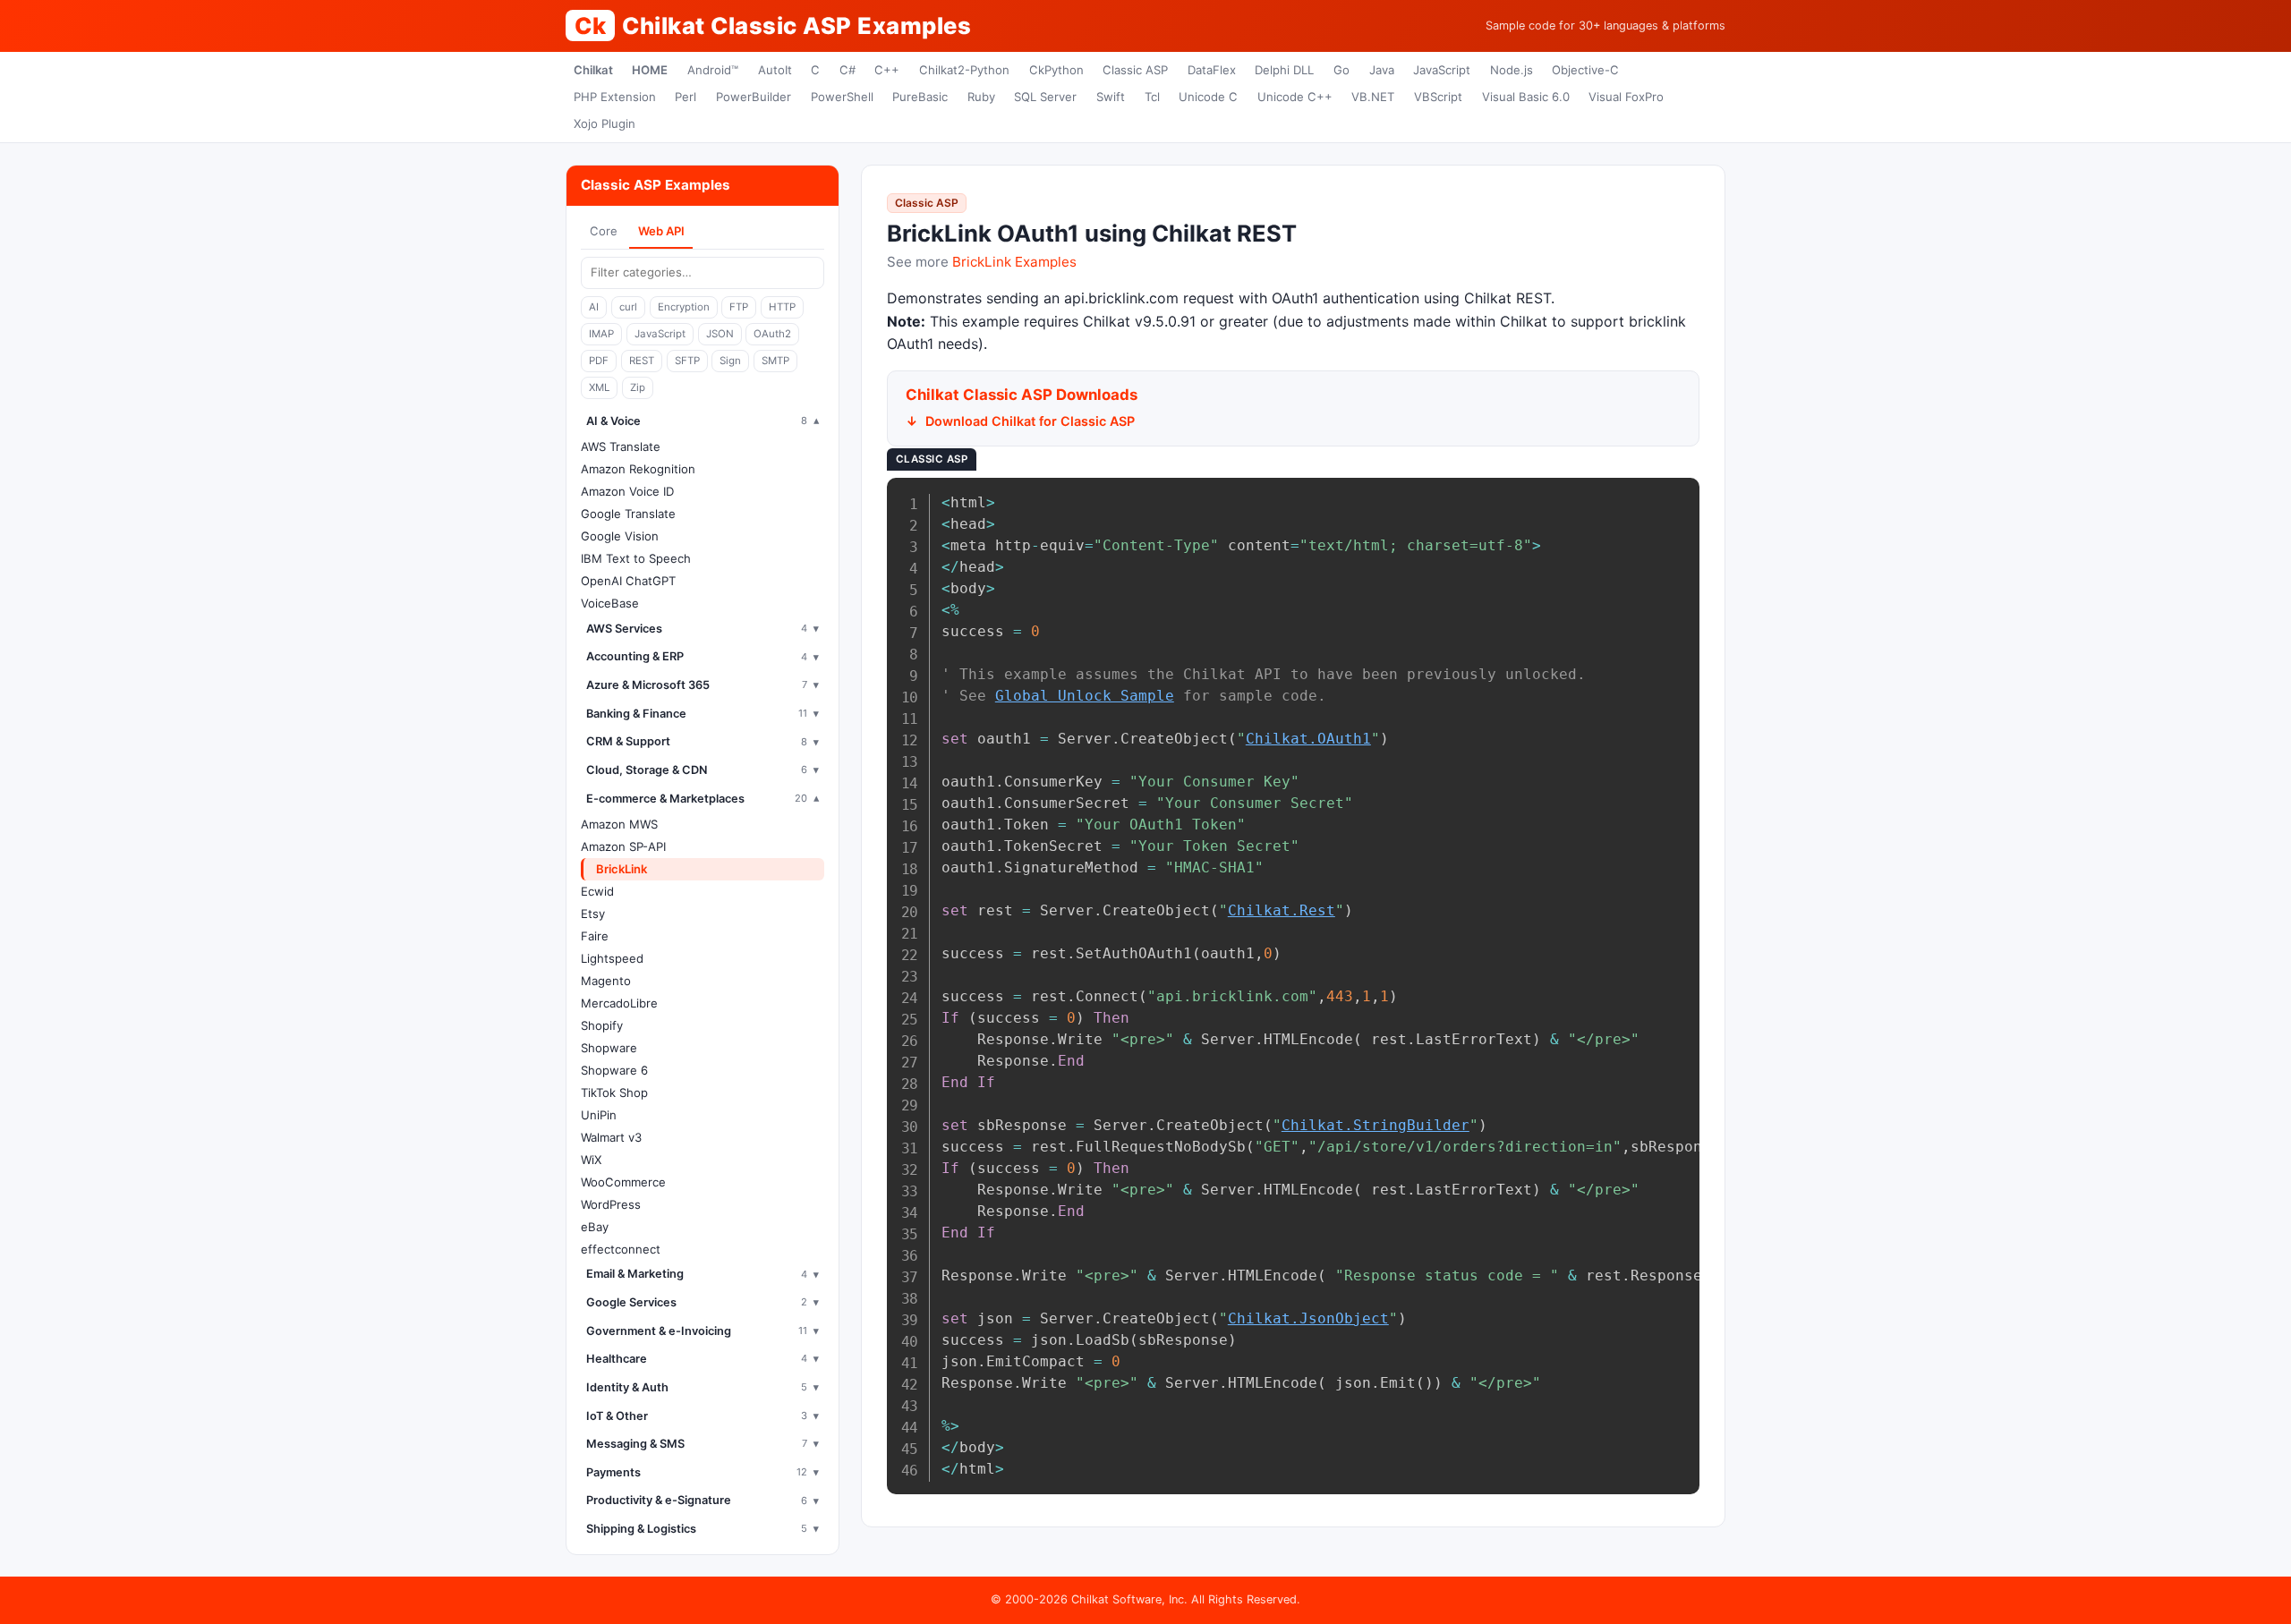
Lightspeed (612, 958)
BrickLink (622, 869)
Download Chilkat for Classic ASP (1030, 421)
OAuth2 (772, 334)
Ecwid (597, 891)
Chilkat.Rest (1282, 910)
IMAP (601, 334)
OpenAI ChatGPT (628, 581)
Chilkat (593, 70)
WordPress (611, 1204)
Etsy (593, 914)
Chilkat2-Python (964, 70)
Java (1382, 70)
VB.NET (1373, 97)
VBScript (1438, 97)
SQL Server (1045, 97)
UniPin (599, 1115)
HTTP (782, 307)
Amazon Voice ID (627, 491)
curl (628, 307)
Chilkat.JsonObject (1308, 1318)
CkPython (1056, 70)
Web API (661, 231)
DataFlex (1212, 70)
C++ (887, 70)
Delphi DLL (1284, 70)
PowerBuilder (754, 97)
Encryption (684, 307)
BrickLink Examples (1014, 262)
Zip (638, 387)
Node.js (1512, 70)
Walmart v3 (611, 1137)
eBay (595, 1227)
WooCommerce (623, 1182)
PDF (599, 361)
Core (604, 231)
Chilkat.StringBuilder (1375, 1125)
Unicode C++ (1295, 97)
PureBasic (920, 97)
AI (594, 307)
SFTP (687, 361)
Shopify (602, 1025)
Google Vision (620, 536)
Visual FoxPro (1626, 97)
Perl (686, 97)
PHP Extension (615, 97)
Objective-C (1585, 70)
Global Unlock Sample (1085, 696)
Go (1341, 70)
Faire (595, 936)
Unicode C (1208, 97)
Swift (1111, 97)
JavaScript (1442, 70)
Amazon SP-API (623, 846)
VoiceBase (610, 603)
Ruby (981, 97)
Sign (730, 361)
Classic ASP (1135, 70)
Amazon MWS (619, 824)
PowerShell (842, 97)
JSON (720, 334)
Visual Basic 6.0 (1526, 97)
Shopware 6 (614, 1070)
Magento (606, 981)
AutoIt (775, 70)
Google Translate (628, 514)
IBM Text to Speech (636, 558)
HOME (650, 70)
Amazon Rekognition (638, 469)
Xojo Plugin (605, 123)
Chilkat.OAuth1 (1308, 739)
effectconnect (621, 1249)
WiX (591, 1160)
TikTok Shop (614, 1093)
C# (847, 70)
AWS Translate (621, 446)
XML (599, 387)
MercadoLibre (619, 1003)
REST (642, 361)
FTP (739, 307)
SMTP (775, 361)
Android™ (713, 70)
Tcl (1152, 97)
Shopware (609, 1048)
